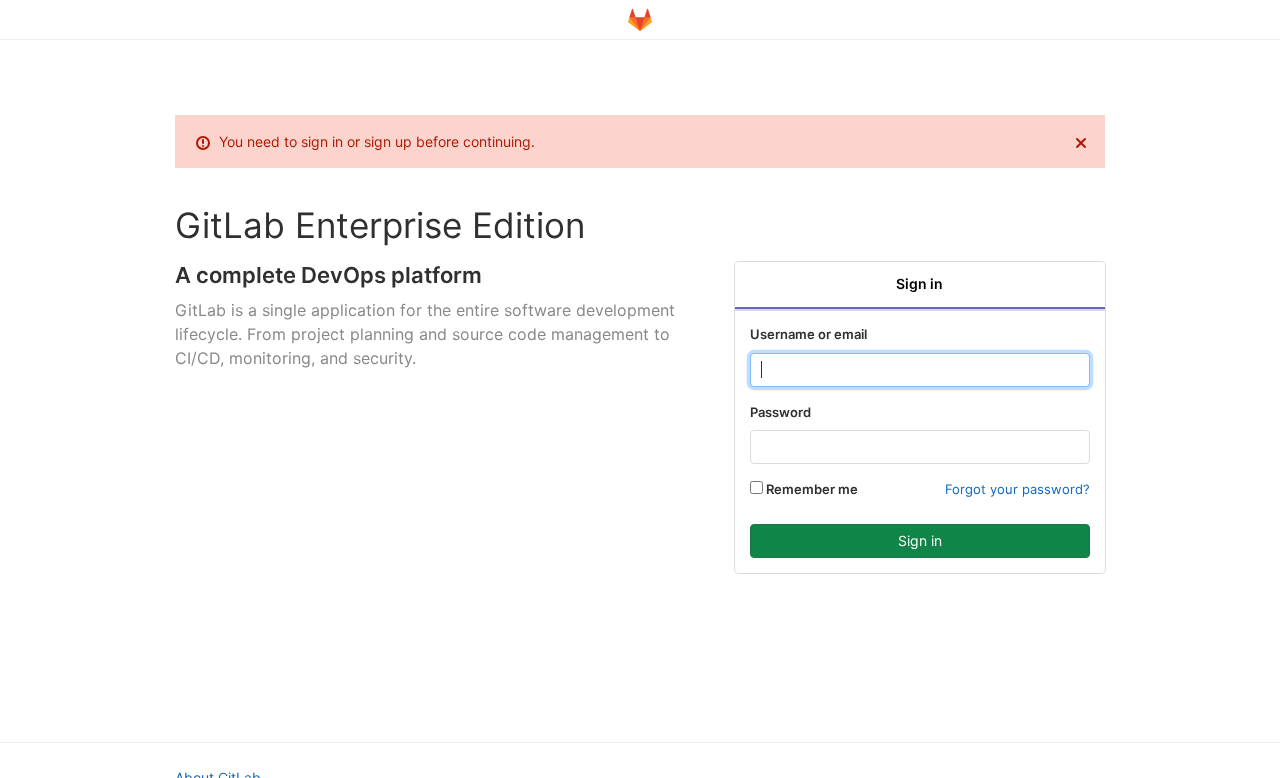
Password (780, 412)
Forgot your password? (1017, 489)
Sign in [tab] (919, 283)
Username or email (808, 334)
